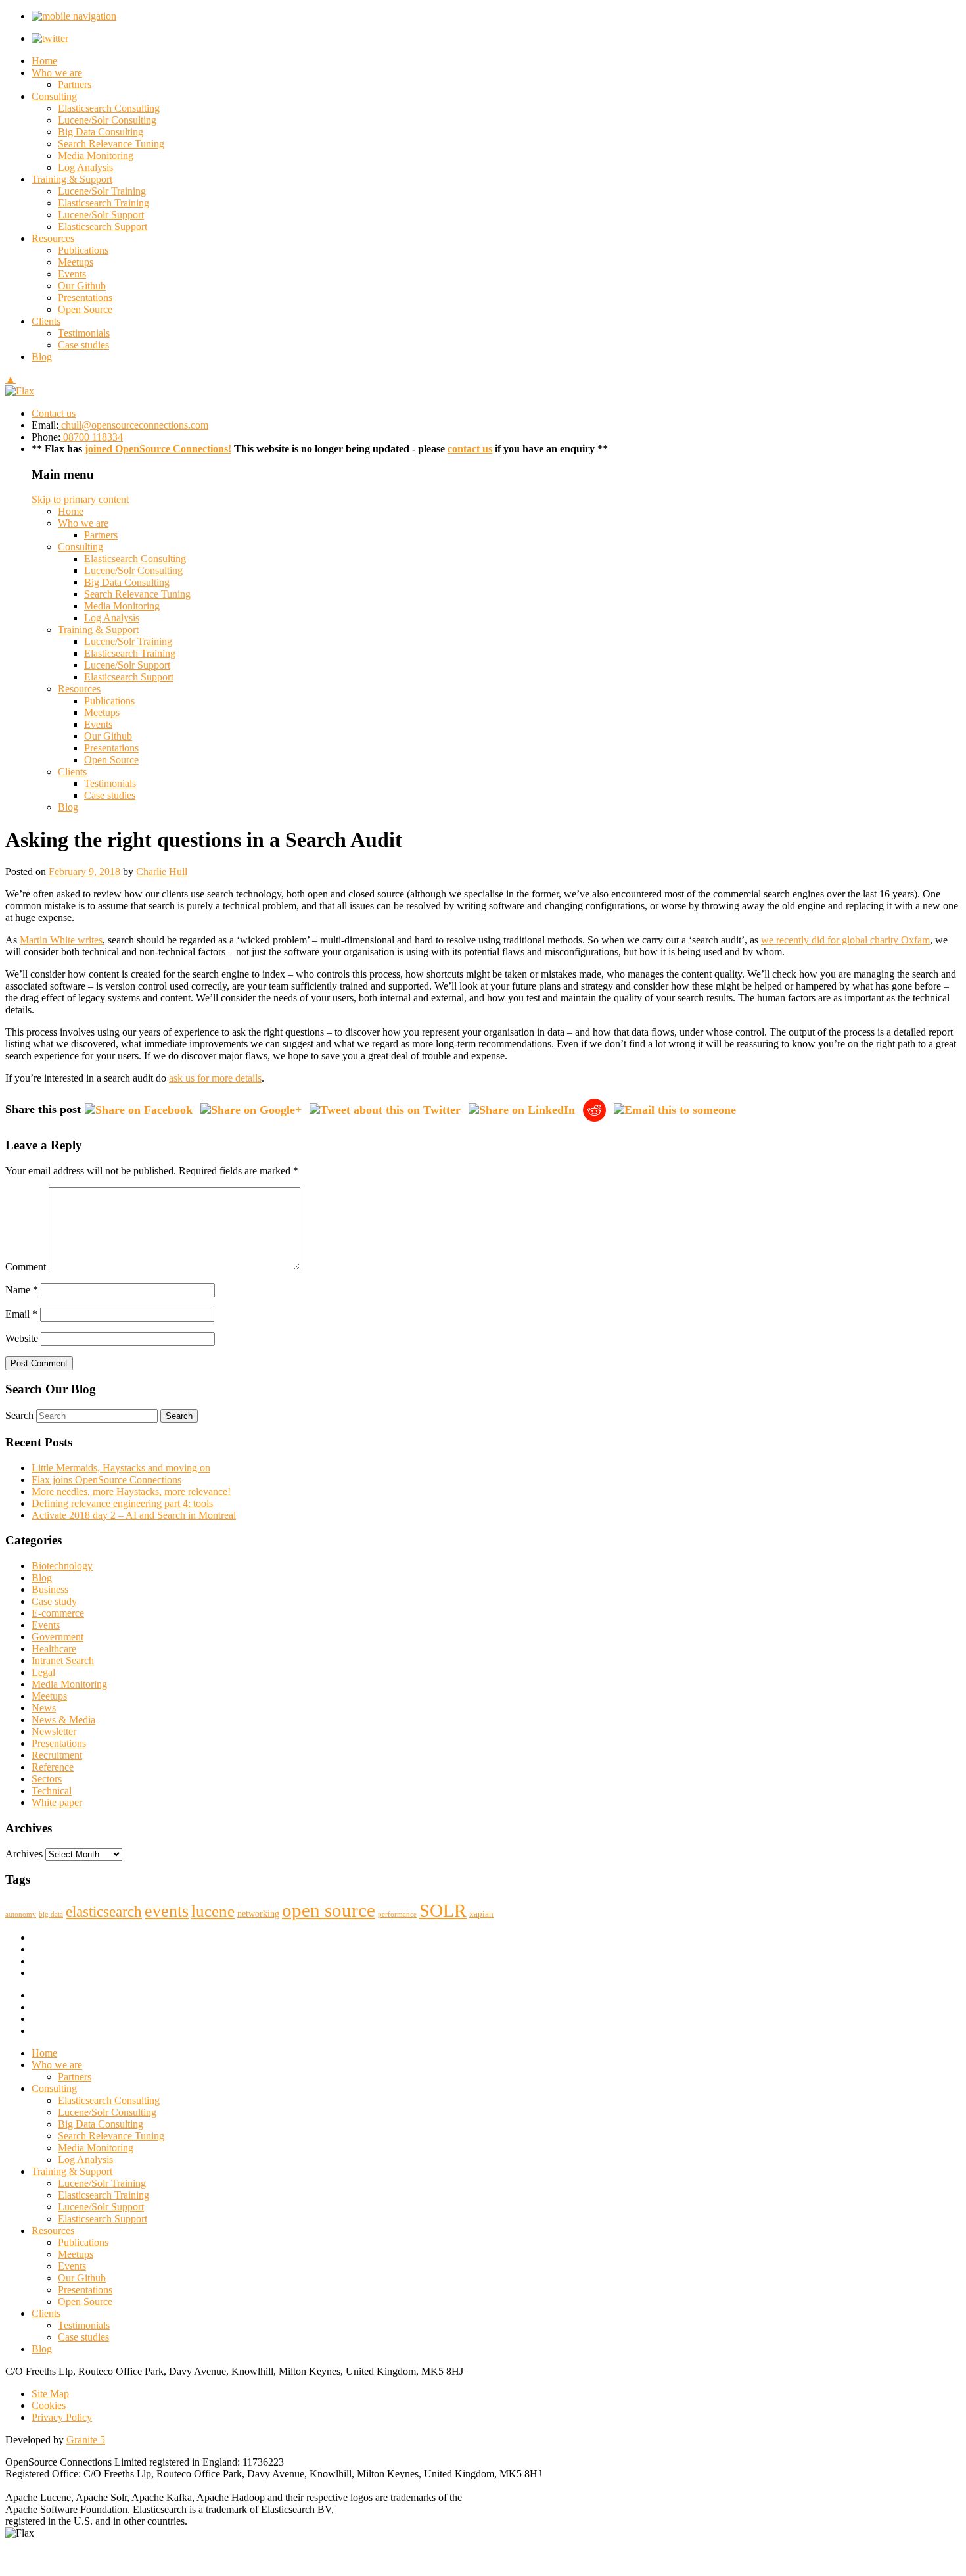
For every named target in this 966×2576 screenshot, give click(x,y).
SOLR (443, 1910)
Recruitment (57, 1755)
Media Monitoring (96, 155)
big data (51, 1914)
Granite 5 (86, 2440)
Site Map (50, 2394)
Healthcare (54, 1649)
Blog (42, 357)
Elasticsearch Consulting (109, 108)
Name (22, 1290)
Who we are (57, 73)
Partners (75, 84)
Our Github (82, 286)
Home (44, 61)
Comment (26, 1267)
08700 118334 (92, 437)
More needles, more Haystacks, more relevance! (131, 1491)
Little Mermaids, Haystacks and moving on (121, 1468)
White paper (57, 1802)
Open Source (85, 309)
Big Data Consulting (101, 132)
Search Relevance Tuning (111, 144)
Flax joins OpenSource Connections (106, 1480)
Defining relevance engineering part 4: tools (122, 1503)
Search (19, 1415)
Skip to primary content (80, 499)
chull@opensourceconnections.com (133, 425)
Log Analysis (85, 167)
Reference (53, 1767)
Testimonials (84, 333)
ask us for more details (215, 1078)
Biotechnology (62, 1566)
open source (329, 1910)
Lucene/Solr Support (101, 215)
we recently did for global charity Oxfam (845, 940)
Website (22, 1338)
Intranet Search (63, 1660)
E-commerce (58, 1613)
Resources (53, 238)
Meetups (76, 262)
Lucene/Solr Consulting (107, 120)
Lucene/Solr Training (102, 191)
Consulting (54, 96)
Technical (52, 1791)
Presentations (85, 298)
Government (57, 1637)
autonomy (21, 1914)
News (44, 1708)
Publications (83, 250)
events (167, 1911)
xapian (481, 1914)
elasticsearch (104, 1912)
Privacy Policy (62, 2417)
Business (50, 1589)
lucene (213, 1911)
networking (258, 1913)
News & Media (63, 1720)
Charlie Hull (162, 871)
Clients (46, 321)
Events (72, 274)
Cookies (49, 2405)
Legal (43, 1672)
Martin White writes (61, 940)
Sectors (47, 1779)
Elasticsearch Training (103, 203)
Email (21, 1314)
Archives (24, 1854)
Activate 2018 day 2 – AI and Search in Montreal (134, 1515)
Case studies (83, 345)
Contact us (54, 413)
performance (397, 1914)
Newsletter (54, 1731)
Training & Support (72, 179)
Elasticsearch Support (103, 227)
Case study (54, 1601)
